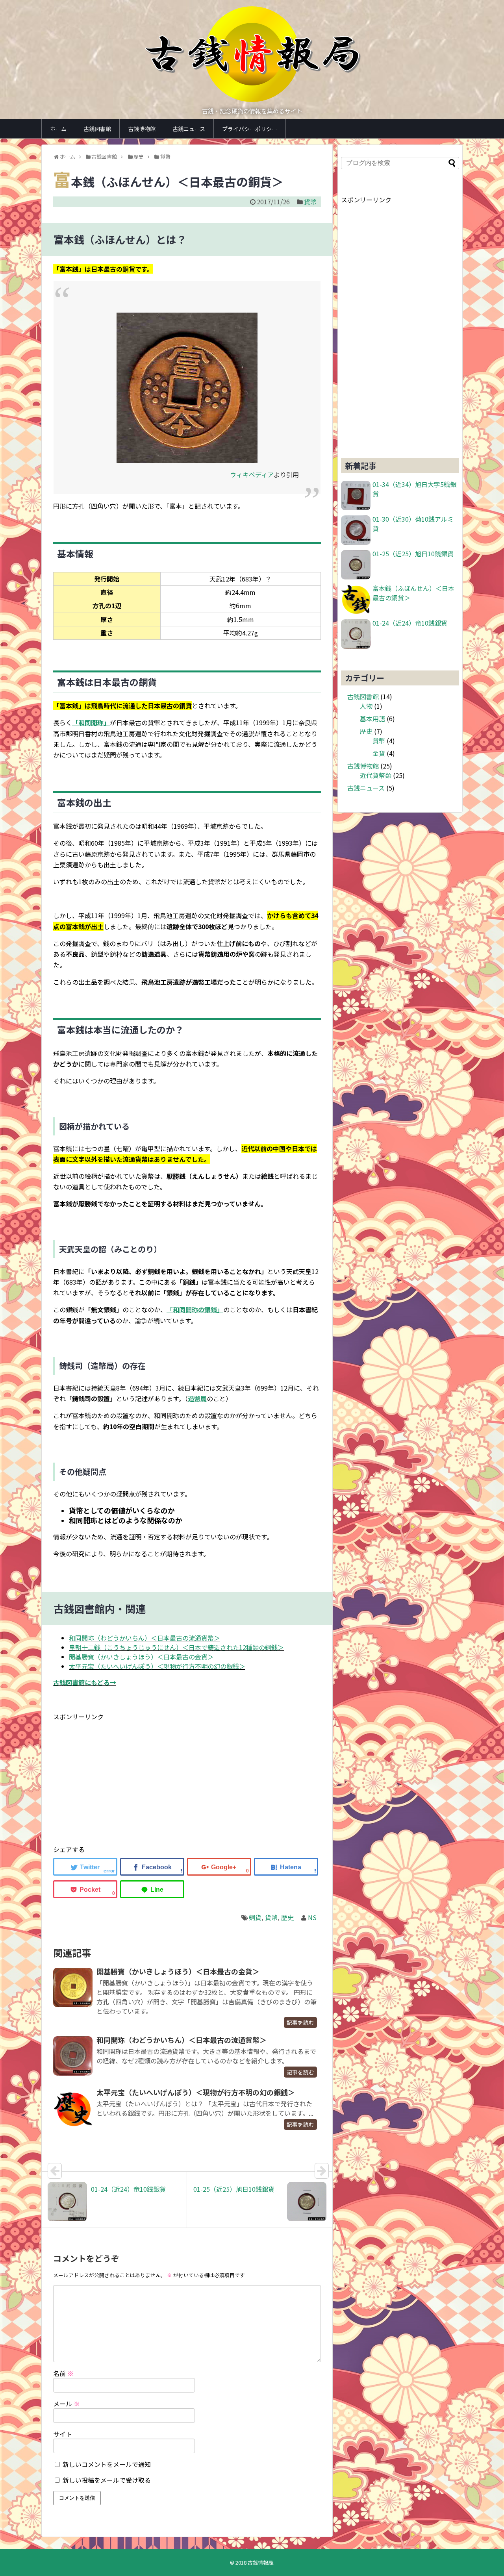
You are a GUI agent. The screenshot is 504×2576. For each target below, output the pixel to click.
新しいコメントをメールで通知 (107, 2464)
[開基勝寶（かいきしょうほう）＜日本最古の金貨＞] (73, 1987)
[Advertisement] (119, 1777)
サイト (63, 2434)
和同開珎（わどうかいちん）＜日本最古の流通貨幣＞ (145, 1638)
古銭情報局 (260, 2562)
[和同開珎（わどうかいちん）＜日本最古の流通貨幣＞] (73, 2056)
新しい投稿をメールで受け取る (107, 2480)
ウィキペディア (252, 474)
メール (67, 2404)
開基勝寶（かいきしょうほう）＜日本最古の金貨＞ (141, 1657)
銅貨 (255, 1917)
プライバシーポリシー (250, 129)
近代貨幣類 (376, 775)
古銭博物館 (142, 129)
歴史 (287, 1917)
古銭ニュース (189, 129)
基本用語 (372, 719)
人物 (366, 706)
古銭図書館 (97, 129)
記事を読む (300, 2022)
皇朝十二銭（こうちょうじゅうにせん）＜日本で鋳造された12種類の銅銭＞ (176, 1647)
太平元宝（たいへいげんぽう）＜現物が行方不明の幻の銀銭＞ (157, 1666)
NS (312, 1917)
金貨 (379, 753)
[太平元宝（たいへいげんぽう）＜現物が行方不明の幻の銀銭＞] (73, 2108)
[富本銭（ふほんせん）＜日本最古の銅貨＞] (286, 1867)
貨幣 (310, 202)
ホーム (58, 129)
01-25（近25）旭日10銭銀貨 (413, 554)
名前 (63, 2373)
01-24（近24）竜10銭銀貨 (410, 623)
